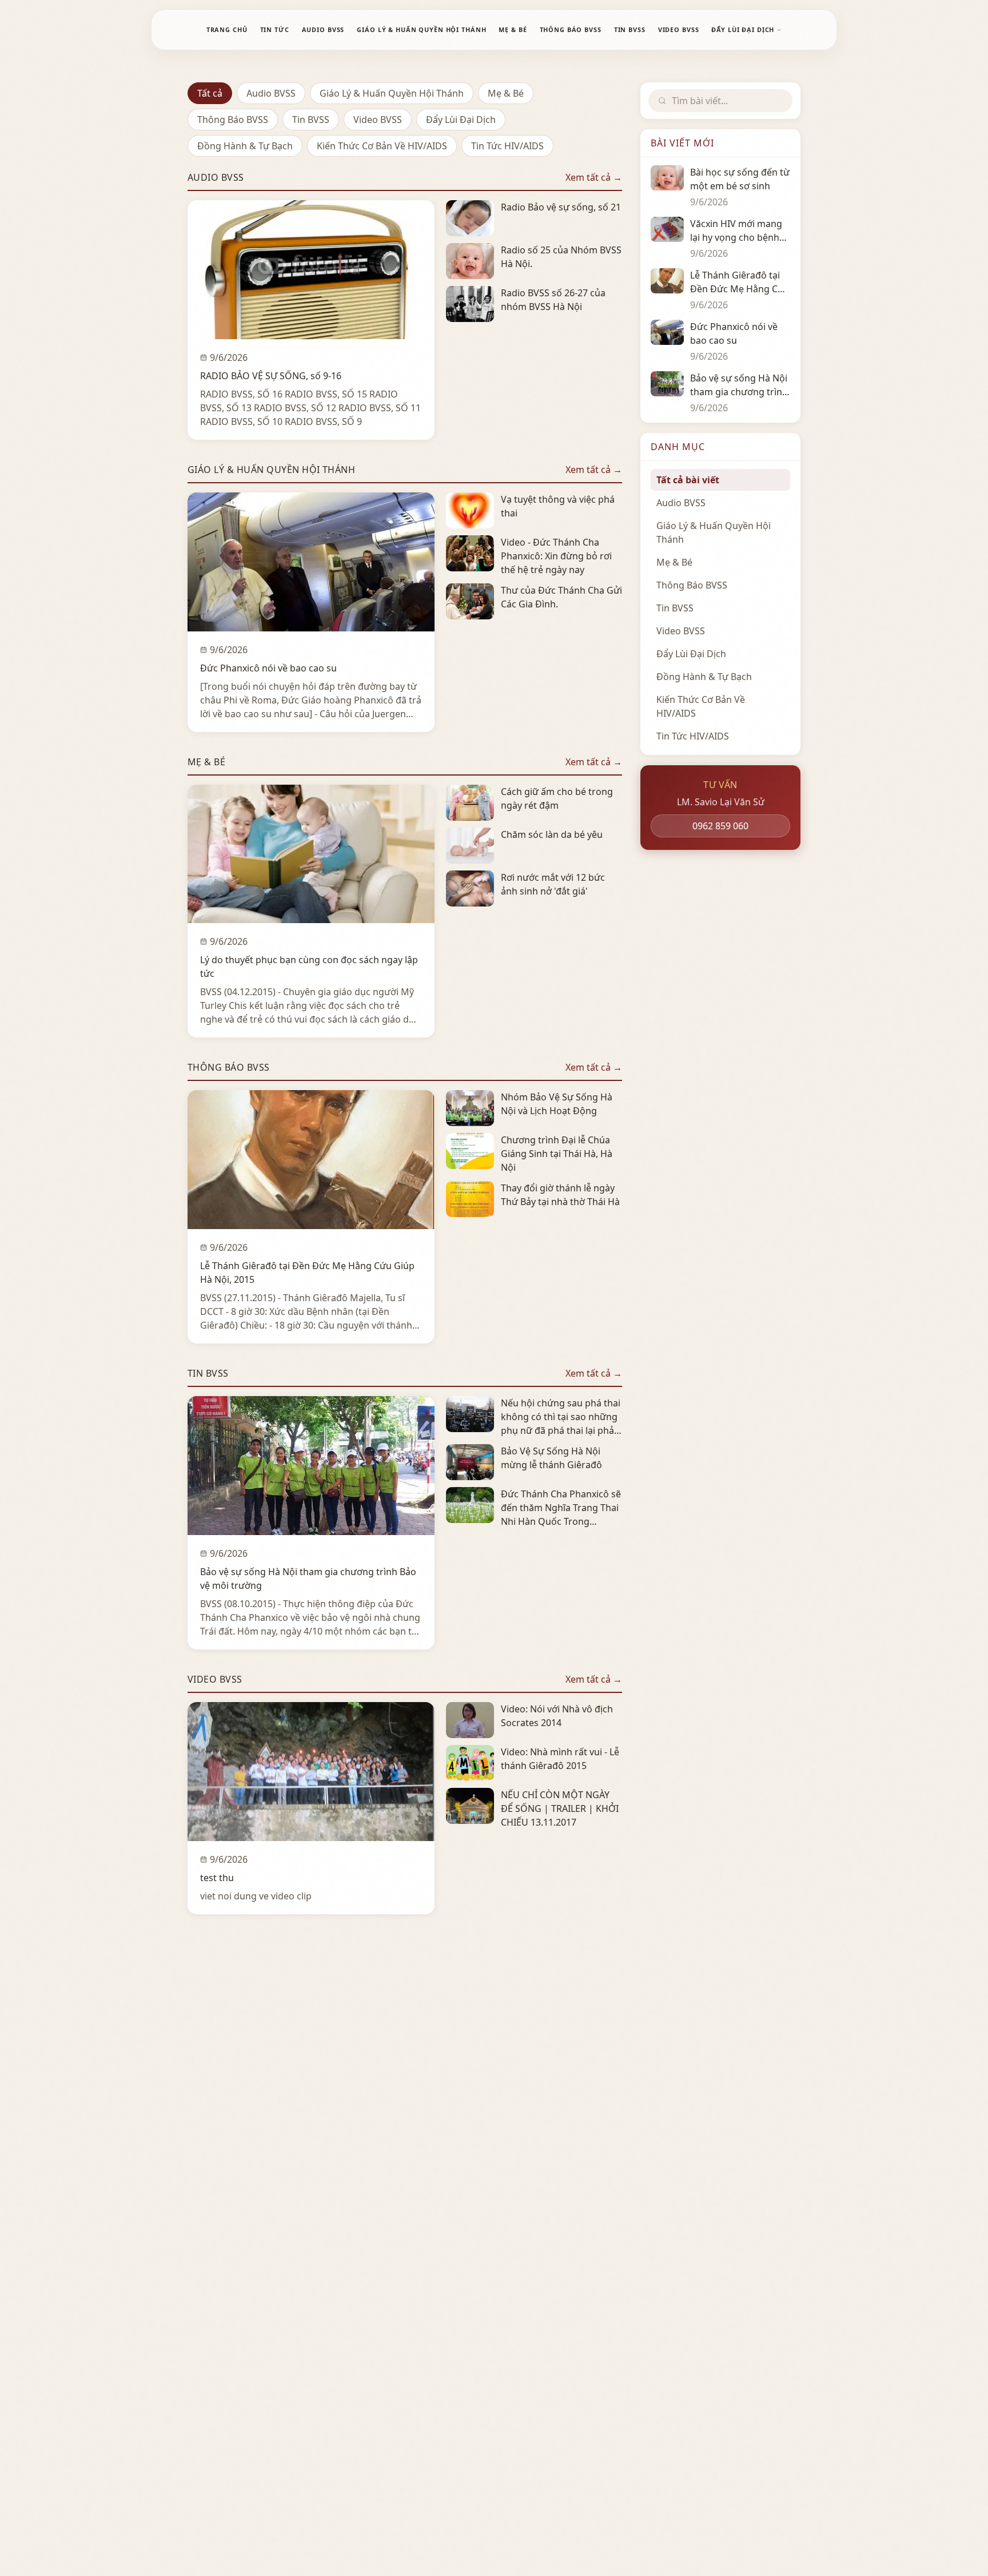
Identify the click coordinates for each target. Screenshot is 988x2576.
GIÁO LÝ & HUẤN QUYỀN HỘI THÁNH (421, 29)
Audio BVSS (271, 93)
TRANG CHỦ (227, 29)
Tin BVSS (311, 120)
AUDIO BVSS (323, 29)
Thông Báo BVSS (233, 120)
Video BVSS (378, 120)
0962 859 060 (720, 826)
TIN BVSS (630, 29)
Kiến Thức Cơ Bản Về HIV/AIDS (382, 146)
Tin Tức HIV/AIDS (507, 146)
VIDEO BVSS (679, 29)
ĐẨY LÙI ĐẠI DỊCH (743, 29)
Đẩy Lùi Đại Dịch (461, 120)
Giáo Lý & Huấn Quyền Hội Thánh (392, 93)
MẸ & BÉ (513, 29)
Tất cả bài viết (688, 480)
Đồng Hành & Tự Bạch (245, 146)
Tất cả (210, 93)
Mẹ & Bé (506, 93)
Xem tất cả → (594, 177)
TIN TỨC (275, 29)
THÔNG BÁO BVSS (571, 29)
